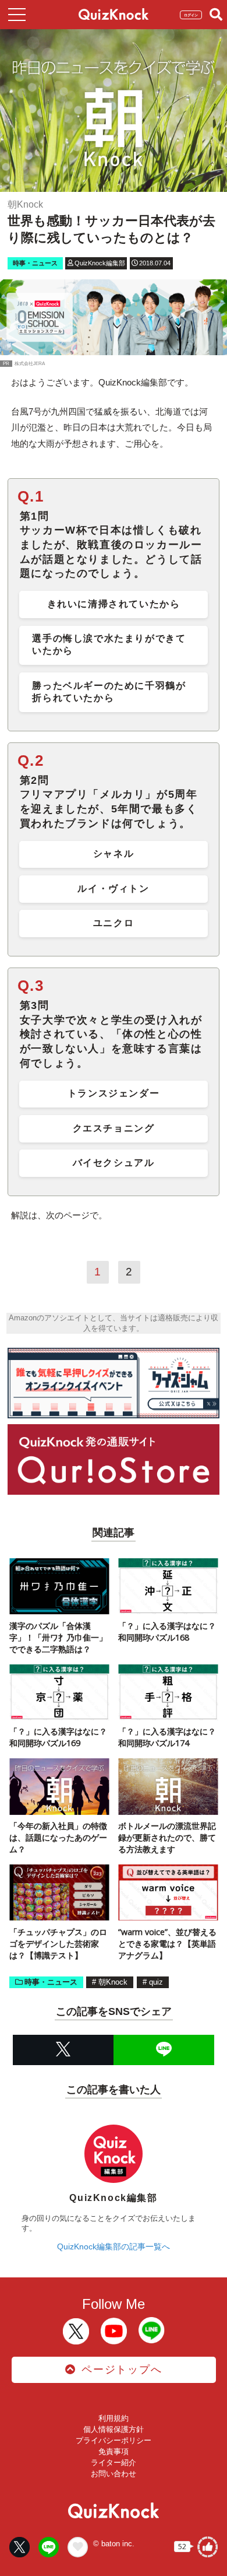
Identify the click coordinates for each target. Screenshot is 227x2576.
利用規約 (114, 2418)
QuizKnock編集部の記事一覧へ (114, 2246)
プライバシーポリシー (114, 2440)
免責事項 (114, 2451)
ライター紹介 (114, 2463)
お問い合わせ (114, 2474)
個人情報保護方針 (114, 2429)
